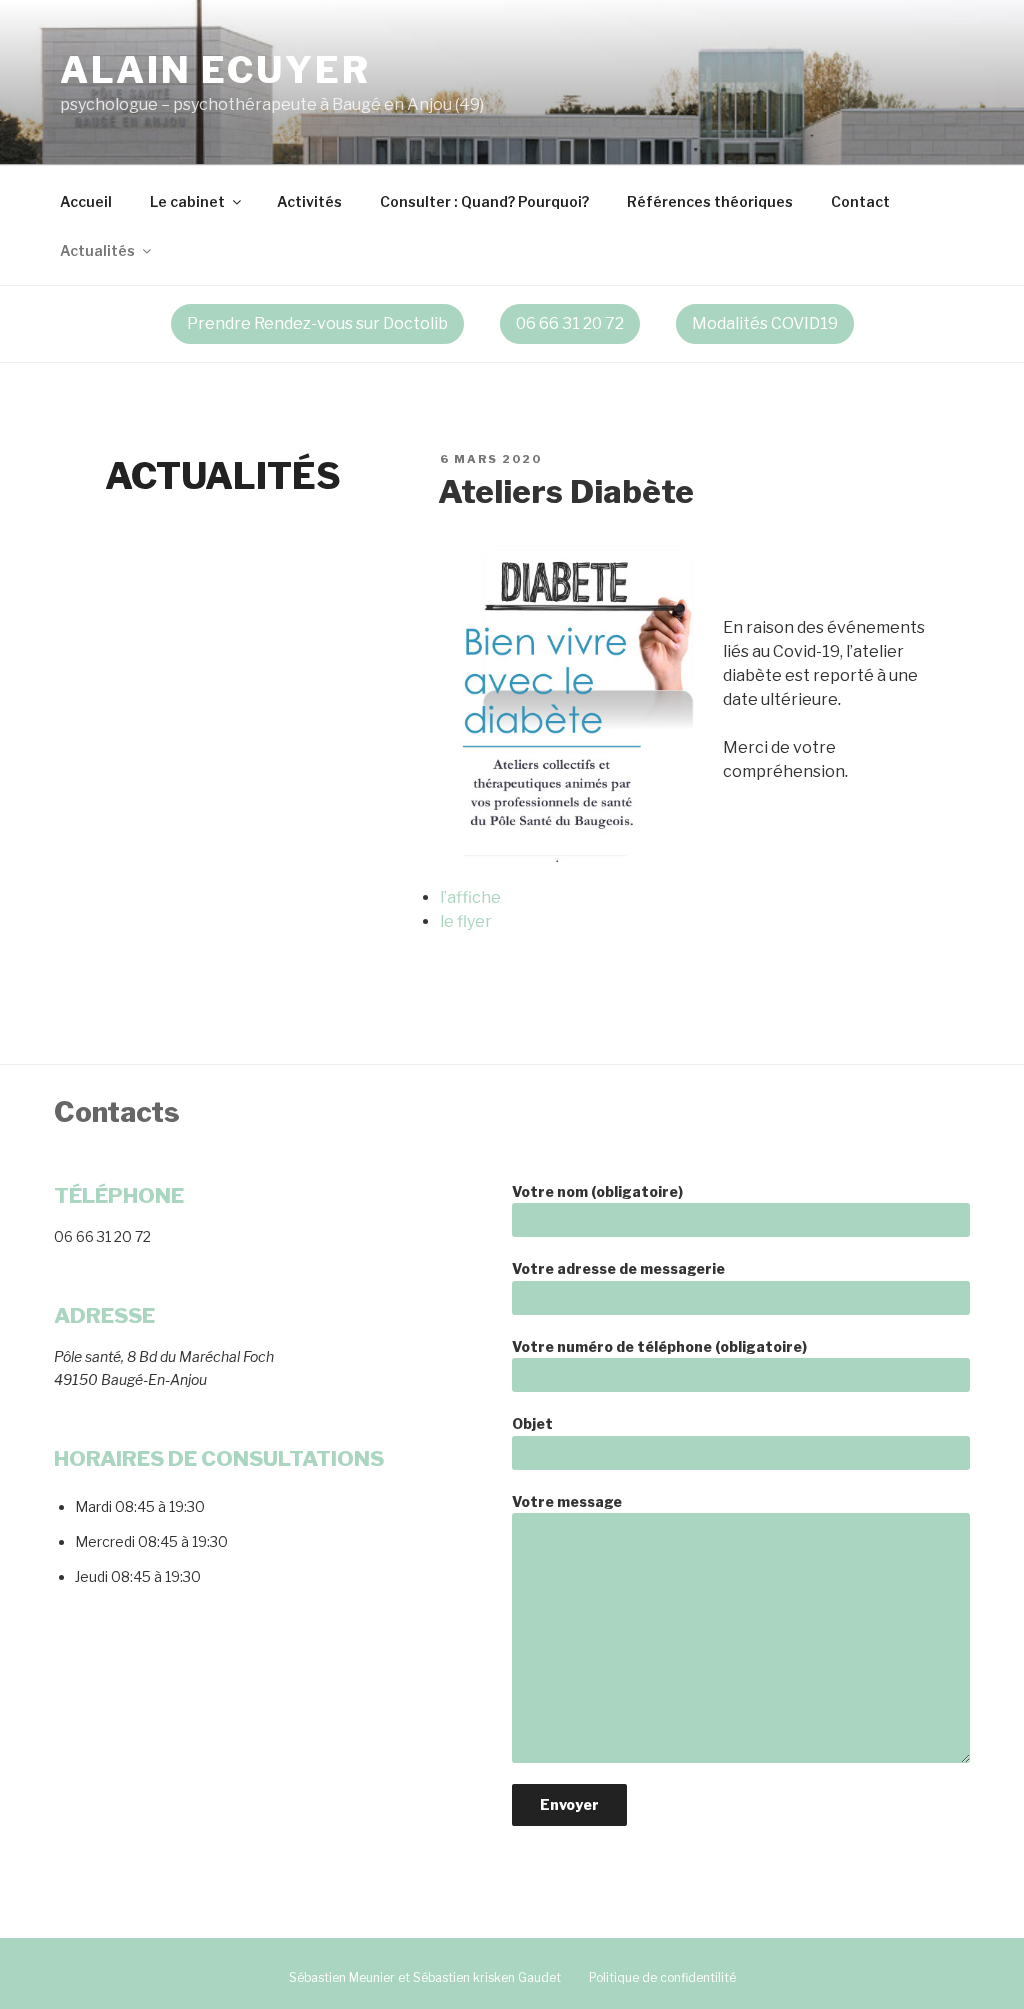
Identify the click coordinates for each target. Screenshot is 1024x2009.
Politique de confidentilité (662, 1978)
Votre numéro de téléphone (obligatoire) (659, 1346)
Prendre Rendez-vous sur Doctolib (317, 323)
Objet (532, 1423)
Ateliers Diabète (566, 491)
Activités (309, 201)
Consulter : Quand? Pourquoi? (484, 201)
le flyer (466, 921)
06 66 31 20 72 (570, 323)
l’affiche (470, 897)
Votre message (567, 1501)
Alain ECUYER (215, 70)
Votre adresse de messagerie (618, 1268)
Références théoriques (710, 201)
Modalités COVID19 (765, 323)
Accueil (86, 201)
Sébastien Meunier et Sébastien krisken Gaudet (425, 1978)
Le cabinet (187, 201)
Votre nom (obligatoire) (597, 1191)
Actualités (97, 250)
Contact (860, 201)
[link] (512, 324)
